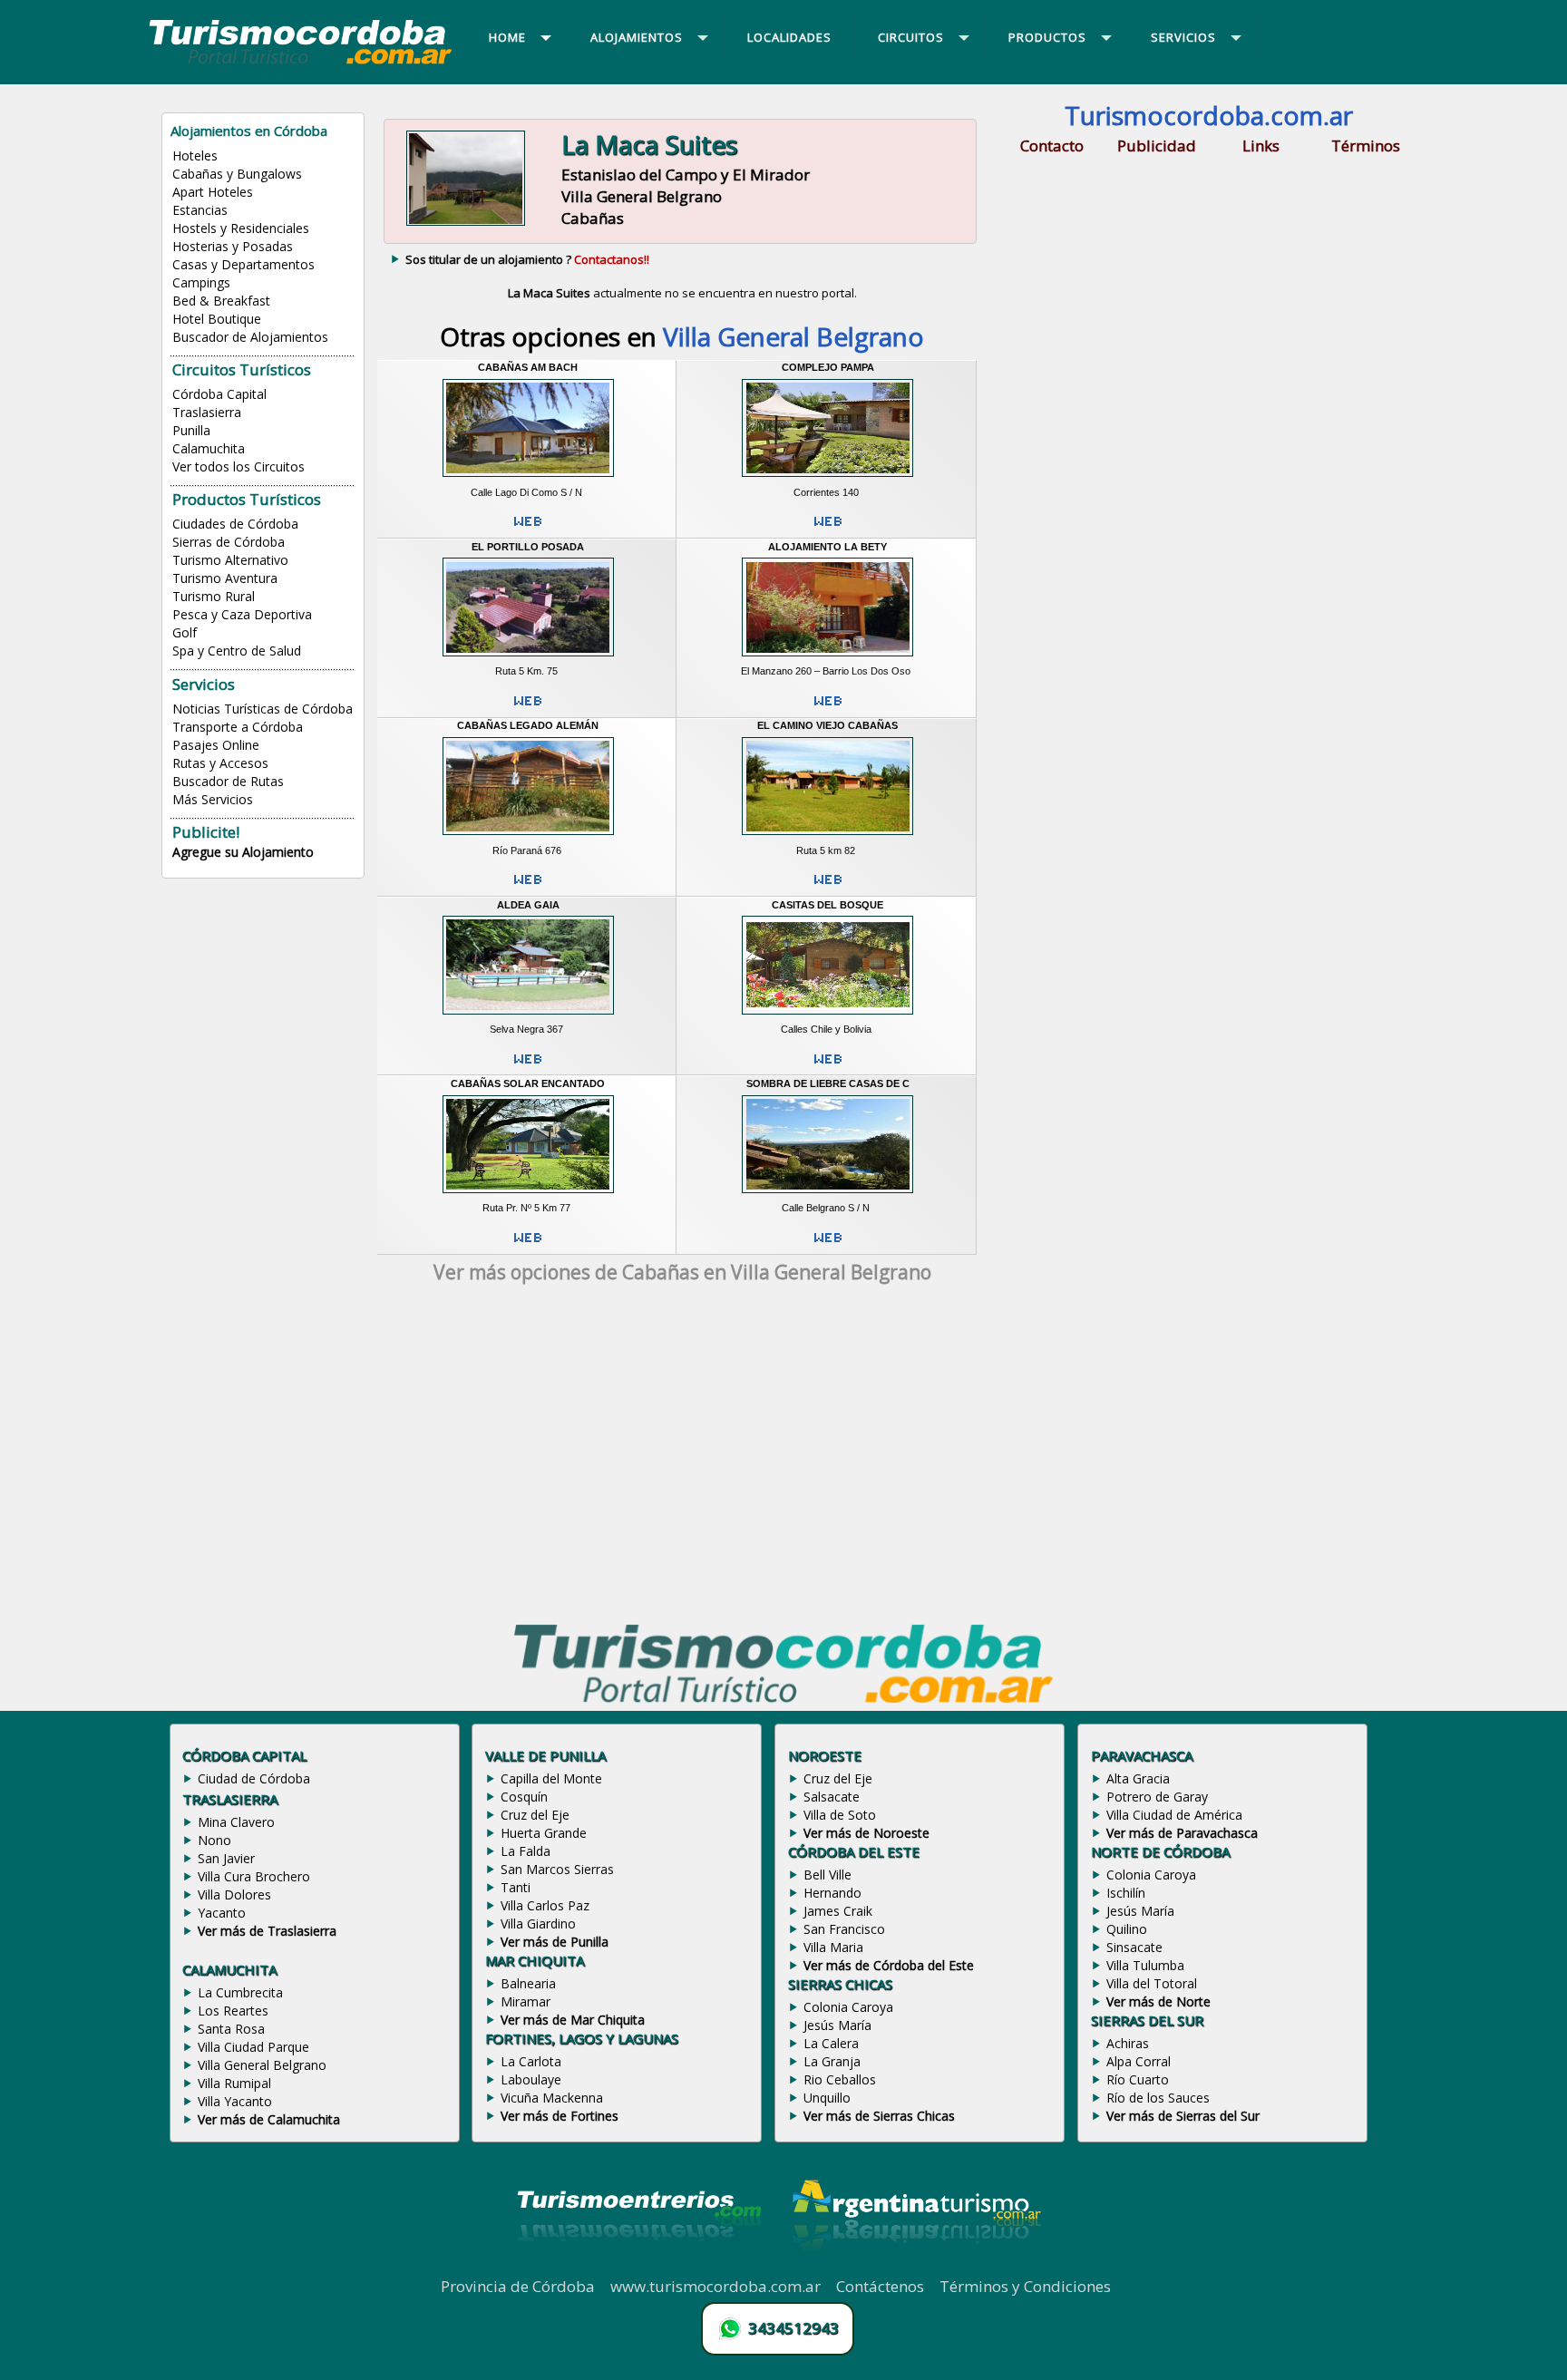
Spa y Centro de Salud (237, 651)
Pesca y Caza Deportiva (242, 614)
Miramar (526, 2001)
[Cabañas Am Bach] (528, 480)
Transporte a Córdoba (238, 727)
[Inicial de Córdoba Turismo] (301, 63)
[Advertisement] (682, 1457)
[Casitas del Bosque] (827, 1016)
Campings (201, 282)
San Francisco (844, 1929)
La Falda (526, 1851)
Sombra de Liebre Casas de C (828, 1083)
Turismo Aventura (225, 578)
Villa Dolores (234, 1894)
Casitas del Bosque (827, 905)
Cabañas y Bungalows (237, 174)
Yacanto (222, 1913)
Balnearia (528, 1983)
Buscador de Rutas (228, 781)
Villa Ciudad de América (1174, 1815)
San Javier (226, 1858)
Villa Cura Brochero (254, 1876)
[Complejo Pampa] (827, 480)
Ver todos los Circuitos (238, 466)
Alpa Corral (1139, 2061)
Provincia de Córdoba (518, 2286)
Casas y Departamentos (243, 264)
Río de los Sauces (1158, 2098)
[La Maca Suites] (466, 224)
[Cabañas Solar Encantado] (528, 1196)
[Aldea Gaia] (528, 1016)
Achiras (1128, 2043)
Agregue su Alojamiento (243, 852)
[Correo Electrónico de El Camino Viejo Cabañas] (828, 887)
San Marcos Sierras (557, 1869)
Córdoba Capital (219, 394)
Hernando (832, 1893)
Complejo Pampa (828, 367)
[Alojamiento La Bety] (827, 658)
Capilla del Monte (551, 1778)
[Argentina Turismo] (915, 2266)
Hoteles (195, 155)
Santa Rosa (231, 2029)
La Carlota (531, 2061)
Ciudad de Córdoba (254, 1778)
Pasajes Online (216, 745)
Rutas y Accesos (220, 763)
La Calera (831, 2043)
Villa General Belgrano (262, 2065)
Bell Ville (827, 1875)
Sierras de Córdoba (229, 542)
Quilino (1127, 1929)
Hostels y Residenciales (241, 228)
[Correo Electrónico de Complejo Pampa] (828, 529)
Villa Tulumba (1145, 1965)
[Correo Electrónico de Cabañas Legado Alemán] (528, 887)
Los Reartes (233, 2011)
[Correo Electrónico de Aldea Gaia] (528, 1066)
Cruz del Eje (535, 1815)
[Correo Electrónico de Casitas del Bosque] (828, 1066)
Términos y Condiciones (1025, 2286)
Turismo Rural (214, 596)
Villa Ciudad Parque (253, 2047)
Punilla (191, 430)
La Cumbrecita (240, 1992)
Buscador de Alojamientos (250, 337)
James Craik (838, 1911)
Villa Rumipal (234, 2083)
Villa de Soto (840, 1815)
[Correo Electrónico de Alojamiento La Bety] (828, 708)
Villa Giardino (538, 1923)
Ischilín (1126, 1893)
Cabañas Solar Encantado (528, 1083)
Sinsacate (1134, 1947)
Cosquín (524, 1797)
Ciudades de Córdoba (235, 524)
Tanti (516, 1887)
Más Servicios (213, 799)
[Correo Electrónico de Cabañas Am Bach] (528, 529)
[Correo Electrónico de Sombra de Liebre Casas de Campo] (828, 1245)
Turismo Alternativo (230, 560)
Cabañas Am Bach (528, 367)
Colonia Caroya (848, 2007)
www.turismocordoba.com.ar (715, 2286)
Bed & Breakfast (221, 301)
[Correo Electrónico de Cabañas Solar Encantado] (528, 1245)
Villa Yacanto (235, 2101)
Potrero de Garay (1157, 1797)
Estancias (200, 210)
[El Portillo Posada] (528, 658)
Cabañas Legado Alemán (528, 725)
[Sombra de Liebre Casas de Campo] (827, 1196)
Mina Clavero (236, 1822)
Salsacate (832, 1797)
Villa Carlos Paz (545, 1905)
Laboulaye (531, 2079)
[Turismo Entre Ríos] (639, 2266)
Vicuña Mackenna (552, 2098)
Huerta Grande (544, 1833)
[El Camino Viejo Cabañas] (827, 838)
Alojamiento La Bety (827, 547)
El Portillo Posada (528, 547)
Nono (214, 1840)
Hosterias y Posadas (233, 246)
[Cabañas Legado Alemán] (528, 838)
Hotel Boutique (217, 319)
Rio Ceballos (840, 2079)
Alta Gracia (1138, 1778)
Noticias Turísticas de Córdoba (263, 709)
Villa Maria (833, 1947)
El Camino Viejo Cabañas (827, 725)
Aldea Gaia (528, 905)
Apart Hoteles (213, 192)
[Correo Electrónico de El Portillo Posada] (528, 708)
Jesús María (837, 2025)
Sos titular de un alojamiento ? (527, 259)
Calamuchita (209, 448)
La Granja (832, 2061)
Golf (185, 632)
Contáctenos (880, 2286)
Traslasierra (207, 412)
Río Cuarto (1138, 2079)
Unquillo (827, 2098)
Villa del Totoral (1152, 1983)
